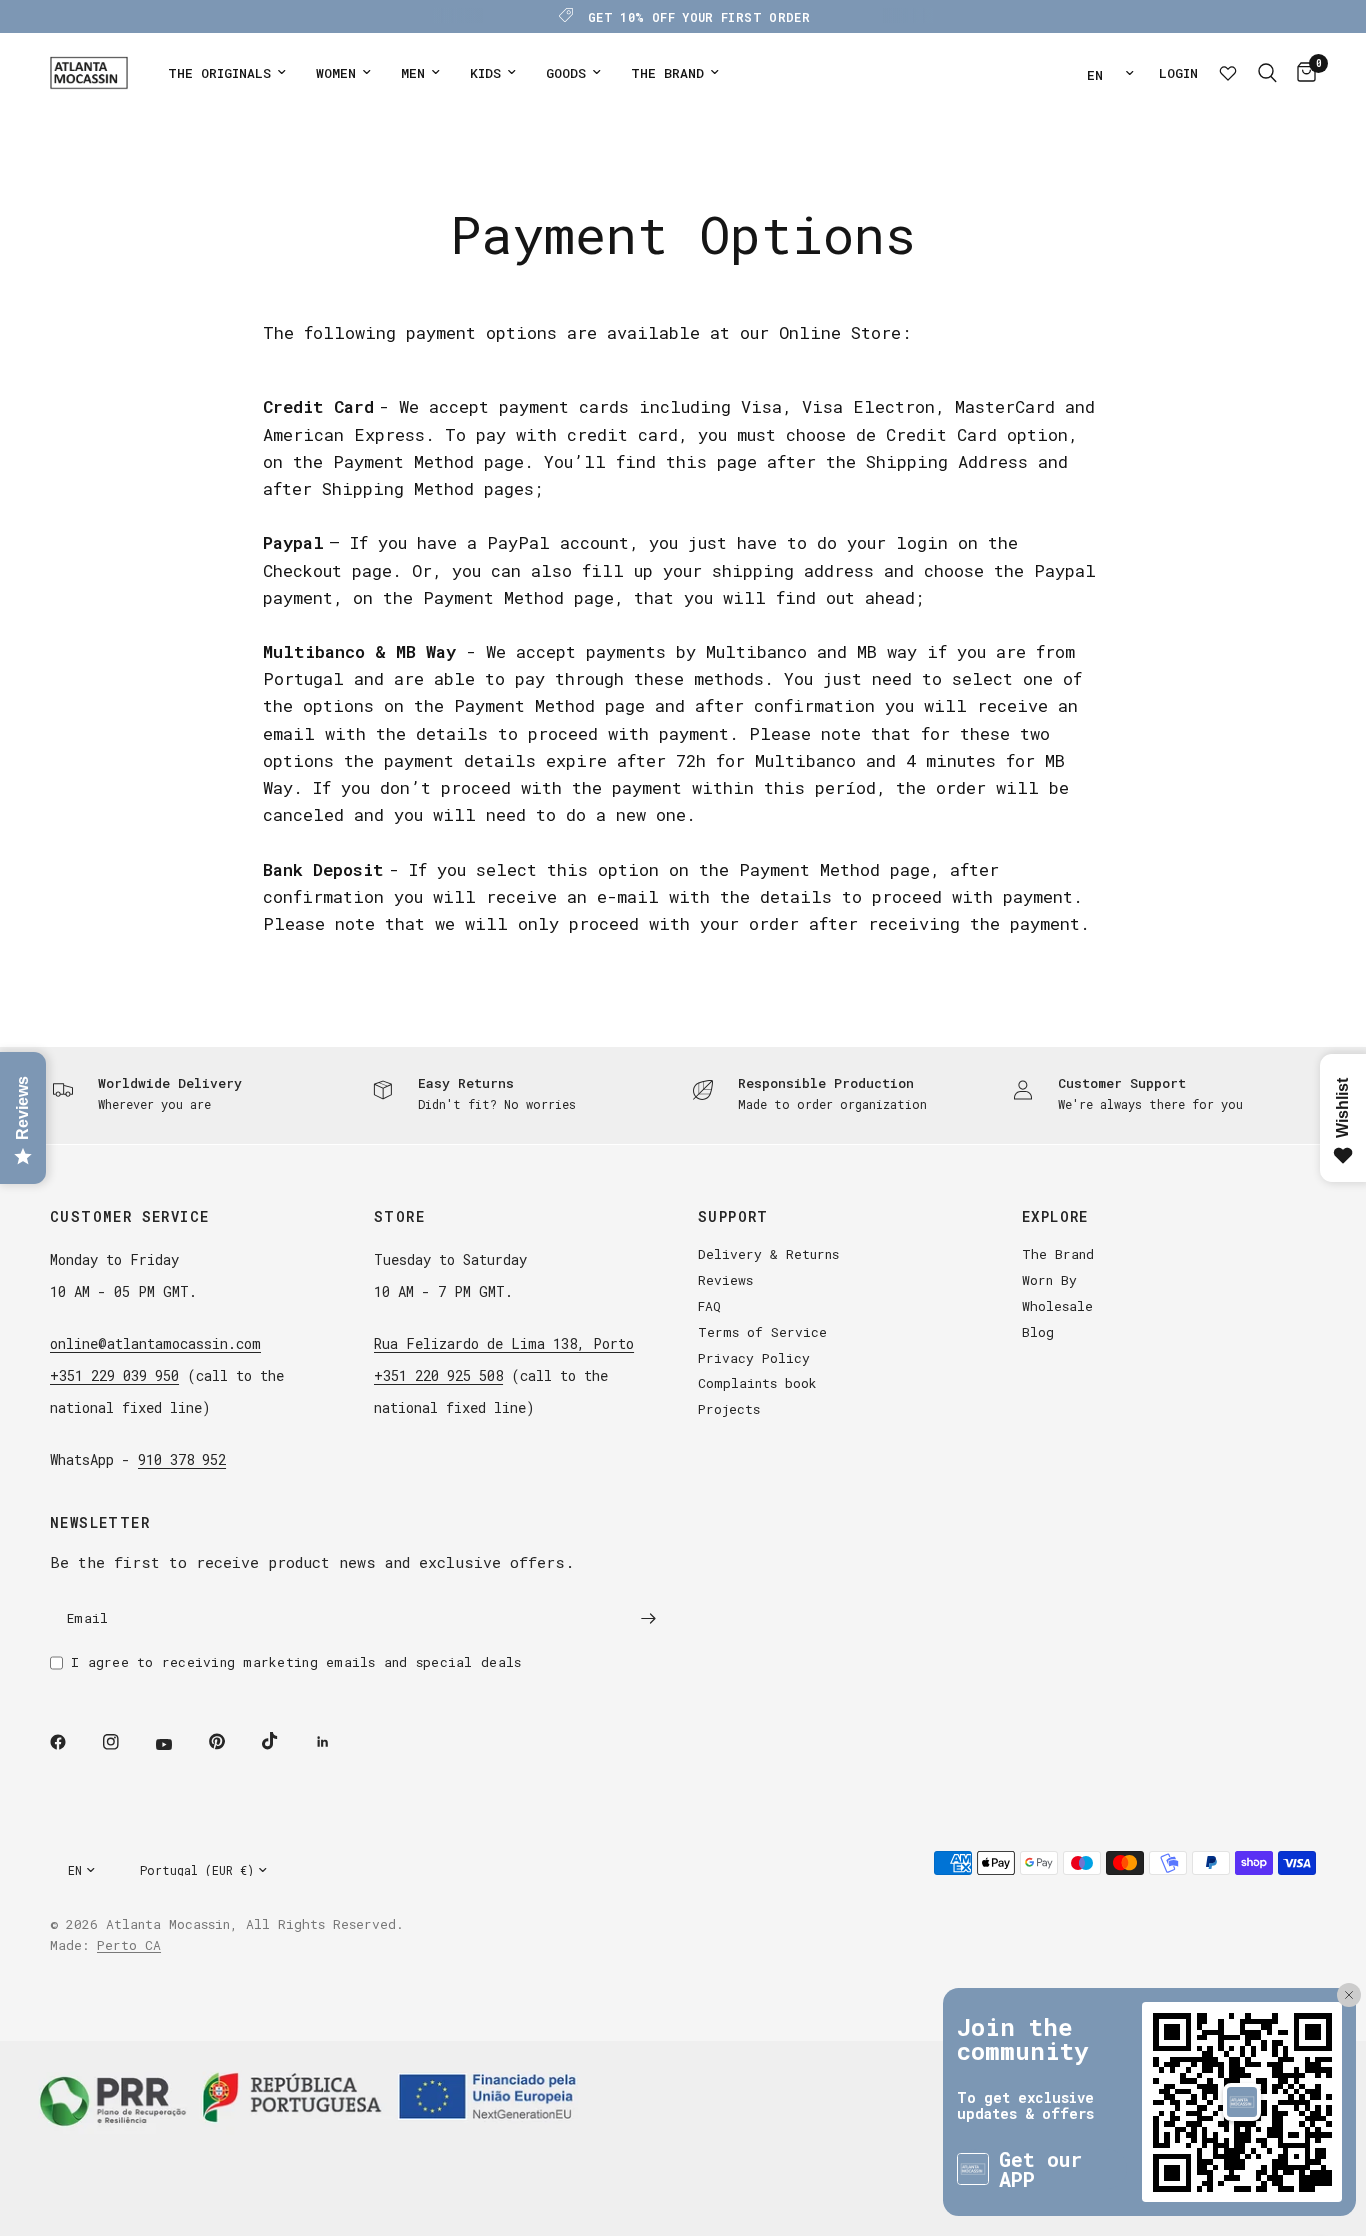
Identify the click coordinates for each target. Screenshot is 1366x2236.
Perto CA (129, 1945)
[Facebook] (72, 1742)
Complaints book (757, 1383)
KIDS (485, 73)
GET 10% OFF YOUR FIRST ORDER (699, 17)
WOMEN (336, 73)
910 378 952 (182, 1459)
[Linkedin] (337, 1742)
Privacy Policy (754, 1358)
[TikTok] (284, 1741)
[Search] (1267, 73)
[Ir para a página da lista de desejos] (1228, 73)
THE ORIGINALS (219, 73)
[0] (1301, 73)
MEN (413, 73)
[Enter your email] (648, 1618)
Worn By (1049, 1280)
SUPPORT (733, 1217)
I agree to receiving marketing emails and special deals (296, 1662)
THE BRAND (667, 73)
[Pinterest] (231, 1741)
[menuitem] (227, 73)
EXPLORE (1055, 1217)
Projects (729, 1409)
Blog (1038, 1332)
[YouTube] (178, 1744)
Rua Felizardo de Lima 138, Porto (504, 1343)
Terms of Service (762, 1332)
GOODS (566, 73)
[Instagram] (125, 1742)
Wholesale (1057, 1306)
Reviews (725, 1280)
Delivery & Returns (768, 1254)
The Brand (1058, 1254)
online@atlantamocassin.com (155, 1343)
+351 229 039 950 (114, 1375)
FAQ (709, 1306)
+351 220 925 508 (438, 1375)
